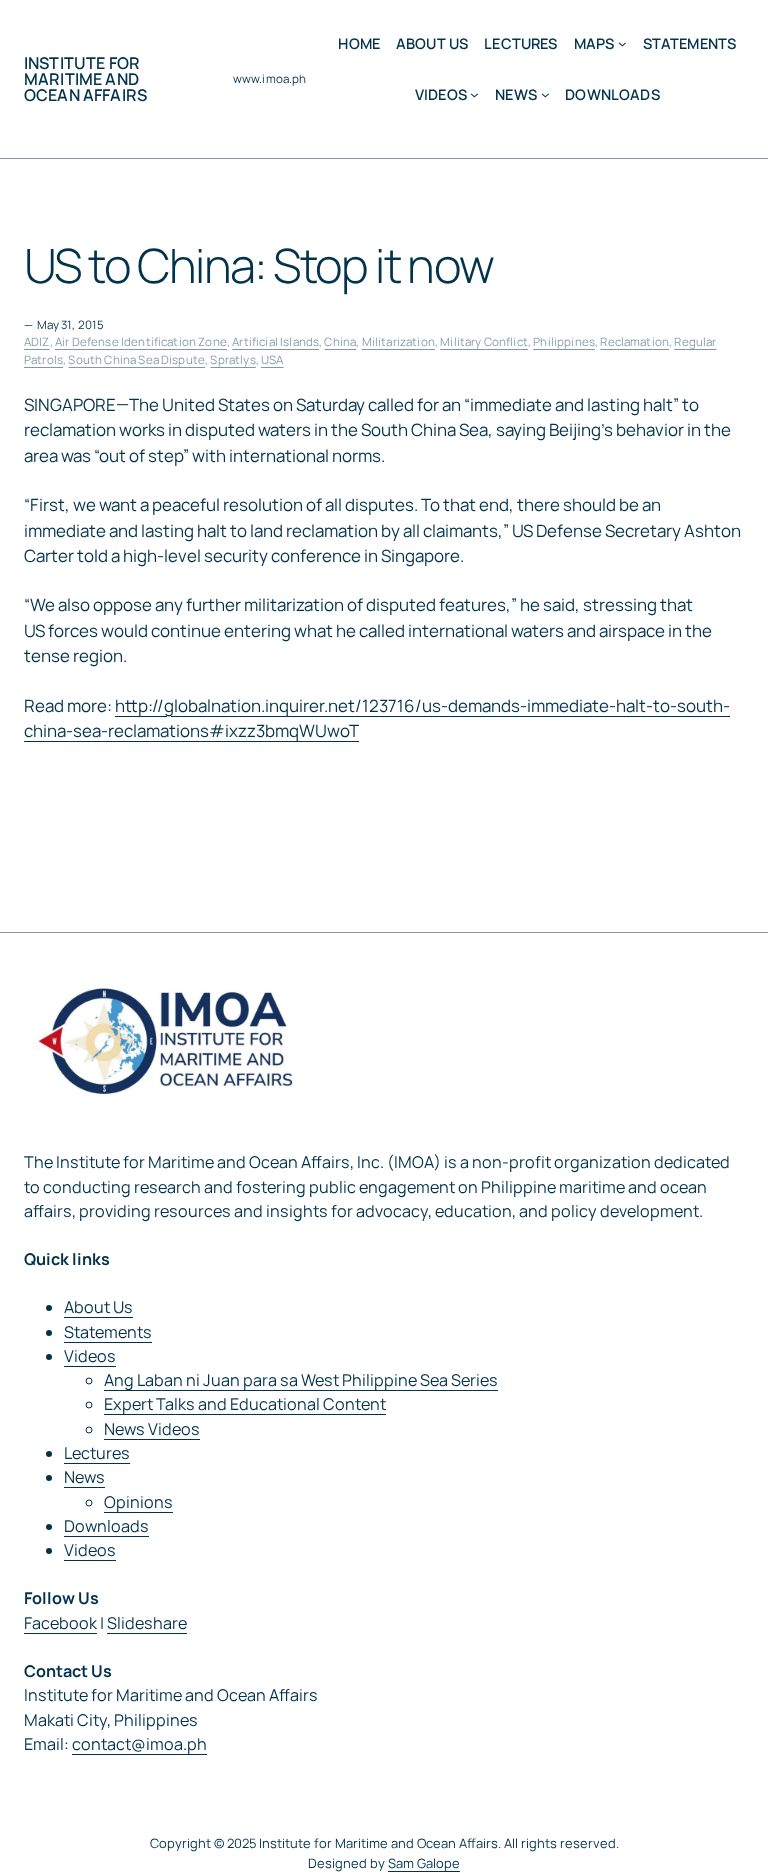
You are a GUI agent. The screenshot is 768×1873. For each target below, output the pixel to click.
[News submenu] (545, 94)
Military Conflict (484, 341)
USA (272, 359)
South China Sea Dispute (136, 359)
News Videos (152, 1429)
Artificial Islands (275, 341)
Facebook (60, 1623)
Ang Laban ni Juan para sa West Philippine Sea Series (301, 1380)
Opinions (138, 1502)
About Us (98, 1307)
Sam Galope (424, 1863)
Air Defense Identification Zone (141, 341)
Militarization (398, 341)
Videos (90, 1356)
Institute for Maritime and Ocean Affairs (85, 79)
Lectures (97, 1453)
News (84, 1477)
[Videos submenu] (474, 94)
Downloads (106, 1526)
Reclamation (634, 341)
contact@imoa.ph (139, 1744)
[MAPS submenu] (622, 43)
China (340, 341)
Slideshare (147, 1623)
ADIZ (37, 341)
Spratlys (232, 359)
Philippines (564, 341)
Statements (108, 1332)
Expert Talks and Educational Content (245, 1404)
